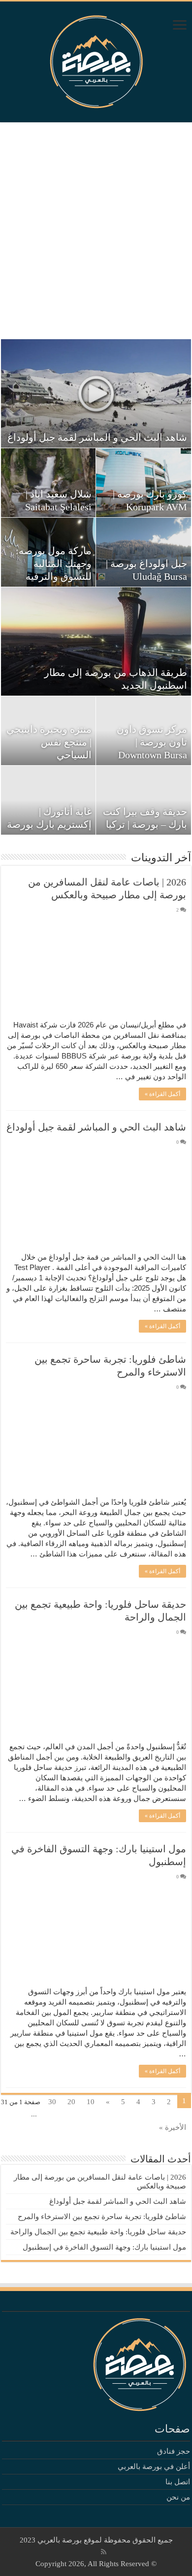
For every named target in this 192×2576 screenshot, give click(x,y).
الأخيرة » (173, 2127)
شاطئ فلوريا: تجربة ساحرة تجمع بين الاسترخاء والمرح (102, 2217)
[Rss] (104, 2552)
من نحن (178, 2497)
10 (91, 2102)
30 (52, 2102)
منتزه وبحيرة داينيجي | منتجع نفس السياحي (49, 742)
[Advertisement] (96, 231)
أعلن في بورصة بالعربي (154, 2467)
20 (71, 2102)
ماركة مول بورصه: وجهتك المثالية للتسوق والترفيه (54, 564)
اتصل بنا (178, 2482)
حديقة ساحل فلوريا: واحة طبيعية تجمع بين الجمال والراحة (98, 2232)
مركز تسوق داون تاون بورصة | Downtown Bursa (152, 742)
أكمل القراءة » (162, 1094)
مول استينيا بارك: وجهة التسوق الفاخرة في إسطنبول (104, 2247)
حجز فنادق (174, 2451)
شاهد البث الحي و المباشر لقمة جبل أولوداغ (97, 437)
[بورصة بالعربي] (96, 59)
